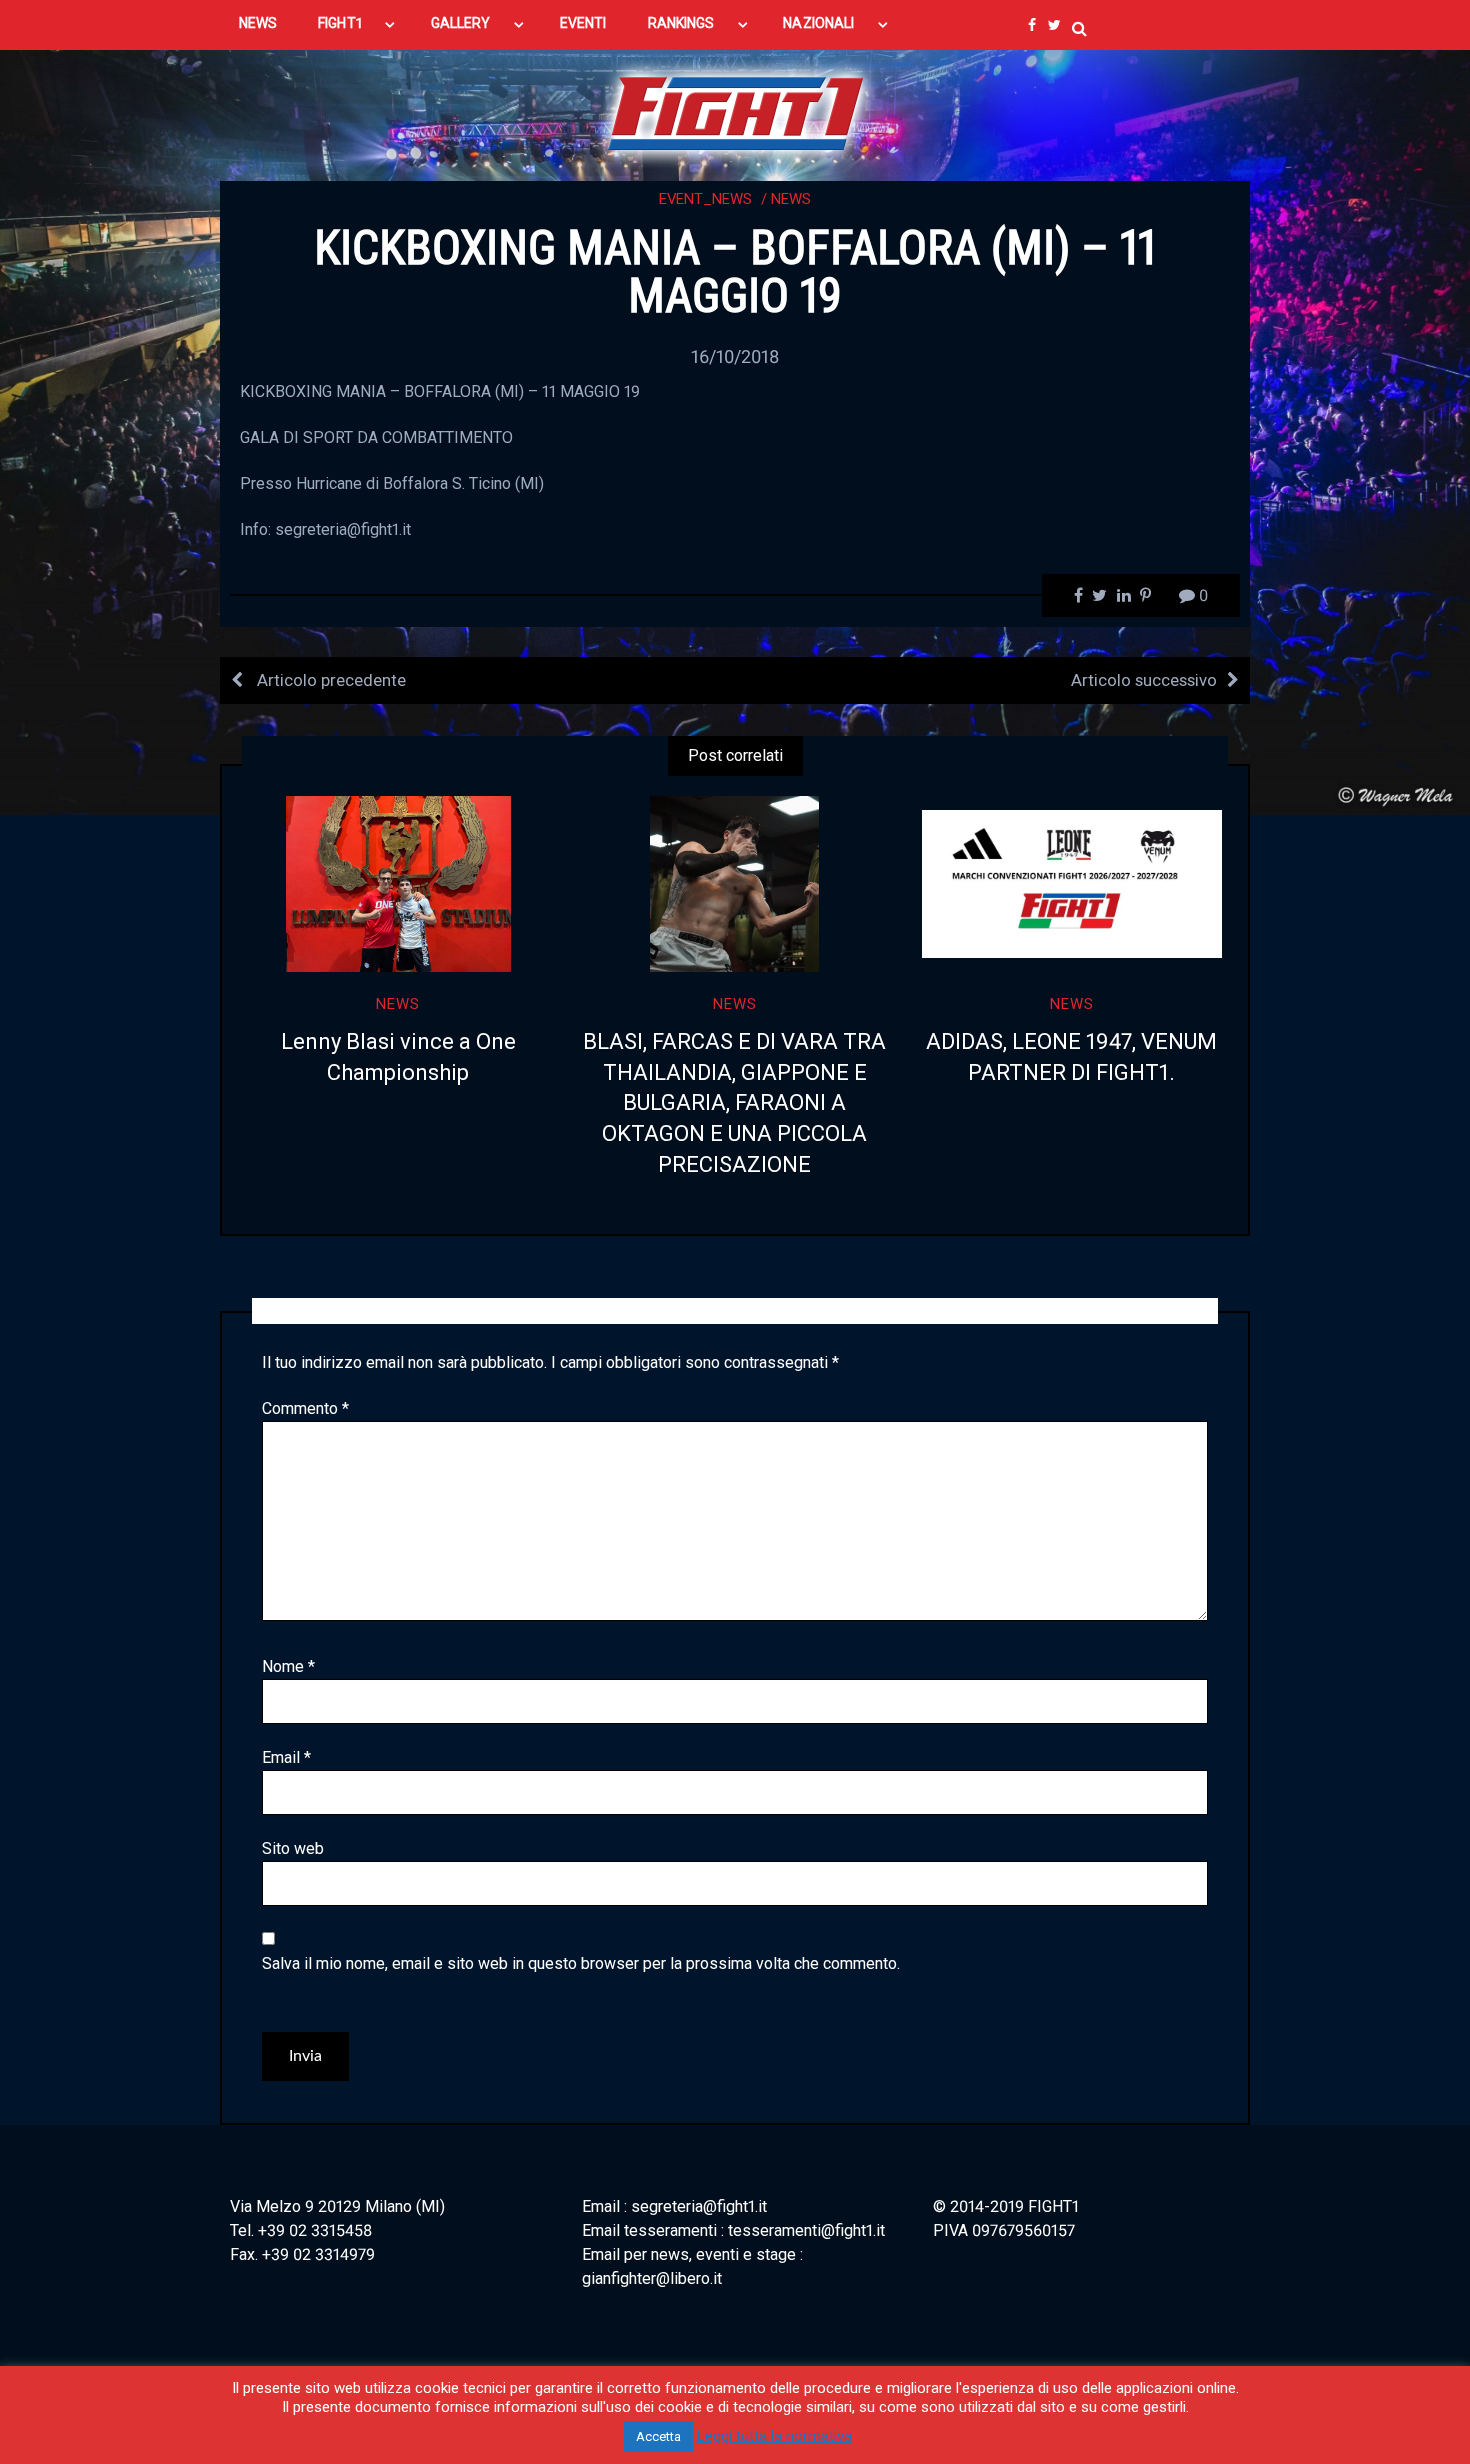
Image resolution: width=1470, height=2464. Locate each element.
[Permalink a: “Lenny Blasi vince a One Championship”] (398, 884)
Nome (288, 1666)
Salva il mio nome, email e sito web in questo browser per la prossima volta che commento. (581, 1963)
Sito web (293, 1848)
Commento (305, 1408)
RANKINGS (681, 23)
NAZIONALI (818, 23)
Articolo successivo (1144, 680)
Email (286, 1757)
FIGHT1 (339, 23)
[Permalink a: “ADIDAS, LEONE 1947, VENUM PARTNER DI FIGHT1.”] (1071, 884)
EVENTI (583, 23)
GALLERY (461, 23)
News (791, 199)
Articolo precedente (329, 680)
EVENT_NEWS (705, 199)
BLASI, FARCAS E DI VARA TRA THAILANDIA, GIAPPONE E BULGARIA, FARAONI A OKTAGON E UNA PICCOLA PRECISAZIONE (734, 1103)
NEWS (258, 23)
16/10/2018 (735, 356)
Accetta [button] (658, 2436)
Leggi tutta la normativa (774, 2436)
